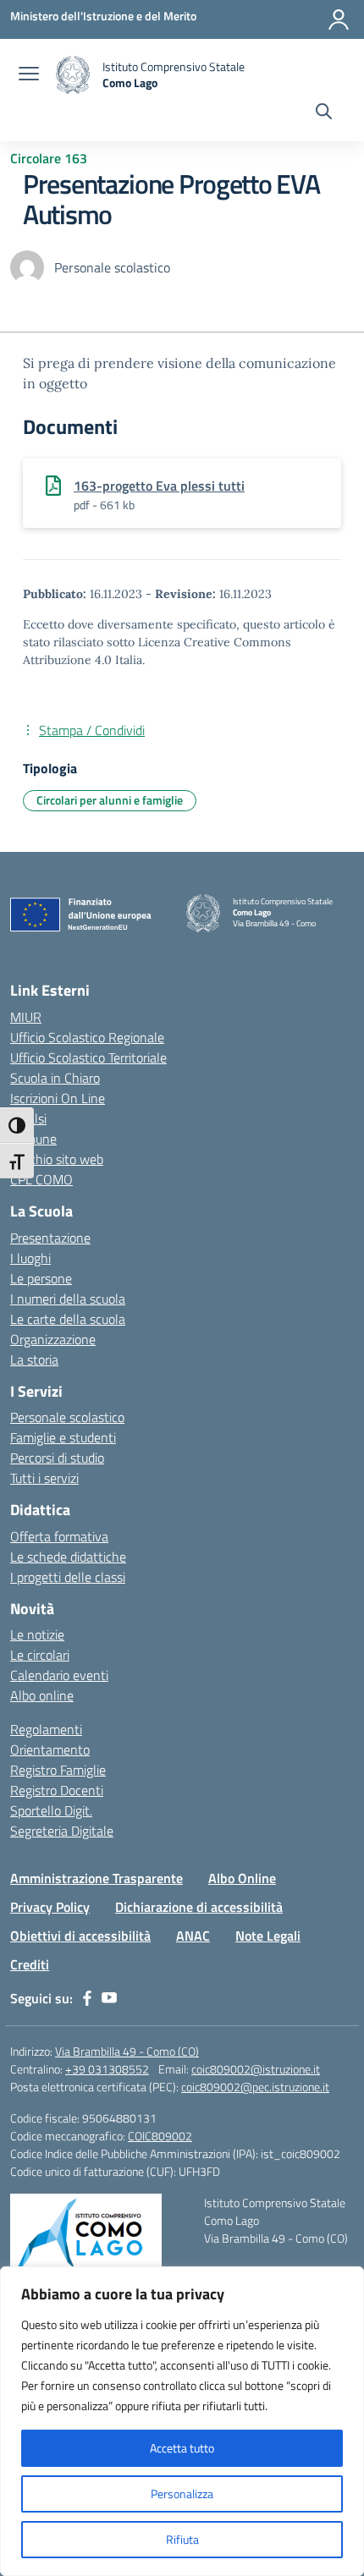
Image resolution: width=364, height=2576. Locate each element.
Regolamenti (46, 1729)
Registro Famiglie (58, 1770)
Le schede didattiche (68, 1557)
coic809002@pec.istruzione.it (255, 2087)
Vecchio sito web (57, 1159)
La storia (34, 1359)
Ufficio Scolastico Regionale (87, 1037)
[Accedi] (339, 19)
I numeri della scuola (68, 1299)
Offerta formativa (59, 1536)
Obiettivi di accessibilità (80, 1936)
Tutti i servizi (44, 1478)
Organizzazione (53, 1339)
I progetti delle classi (68, 1577)
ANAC (193, 1936)
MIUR (26, 1017)
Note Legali (268, 1936)
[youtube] (109, 1998)
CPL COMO (41, 1179)
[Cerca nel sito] (324, 113)
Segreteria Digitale (62, 1831)
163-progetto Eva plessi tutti (159, 486)
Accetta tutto (182, 2448)
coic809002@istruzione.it (256, 2069)
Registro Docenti (57, 1790)
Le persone (41, 1278)
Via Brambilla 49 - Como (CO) (127, 2051)
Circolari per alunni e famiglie (110, 800)
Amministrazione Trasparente (97, 1878)
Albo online (42, 1695)
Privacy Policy (50, 1907)
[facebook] (87, 1998)
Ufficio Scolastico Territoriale (88, 1057)
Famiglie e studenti (63, 1437)
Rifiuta (182, 2539)
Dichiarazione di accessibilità (199, 1907)
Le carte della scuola (68, 1319)
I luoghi (30, 1258)
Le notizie (37, 1634)
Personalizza (182, 2494)
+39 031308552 (107, 2069)
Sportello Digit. (51, 1810)
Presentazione (50, 1238)
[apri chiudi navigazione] (29, 75)
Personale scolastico (67, 1417)
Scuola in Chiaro (55, 1078)
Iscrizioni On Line (58, 1098)
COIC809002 (160, 2136)
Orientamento (50, 1749)
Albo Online (242, 1878)
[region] (182, 2421)
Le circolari (40, 1655)
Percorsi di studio (57, 1458)
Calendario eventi (59, 1675)
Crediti (30, 1964)
